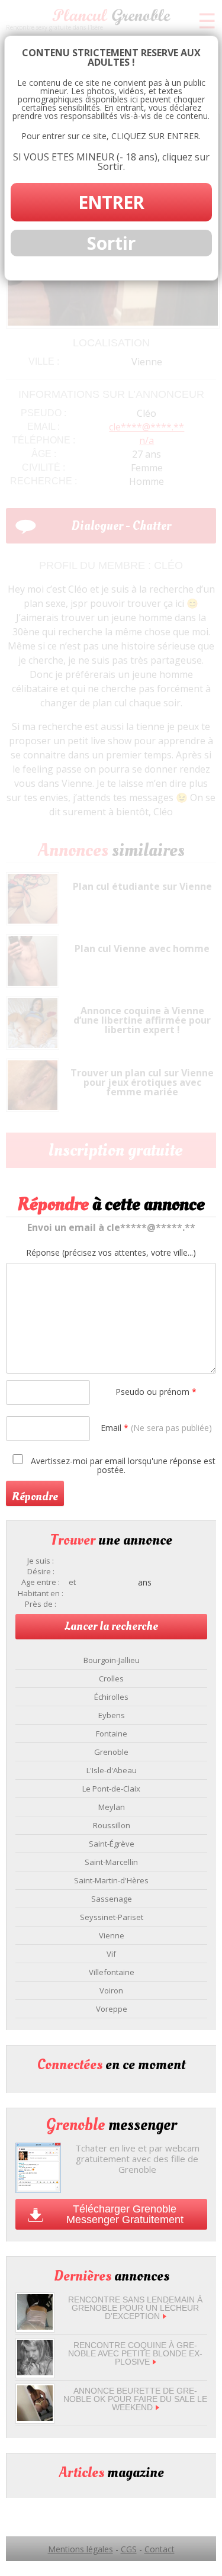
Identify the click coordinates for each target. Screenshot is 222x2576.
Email (156, 1428)
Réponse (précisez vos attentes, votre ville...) (111, 1253)
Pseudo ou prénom (156, 1392)
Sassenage (112, 1899)
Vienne (112, 1935)
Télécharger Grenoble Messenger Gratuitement (125, 2214)
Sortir (111, 243)
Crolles (111, 1678)
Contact (160, 2549)
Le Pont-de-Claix (111, 1789)
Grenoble (111, 1752)
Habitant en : (41, 1593)
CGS (129, 2549)
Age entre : (41, 1582)
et (72, 1582)
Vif (111, 1954)
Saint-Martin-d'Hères (111, 1880)
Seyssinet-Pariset (112, 1917)
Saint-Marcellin (111, 1862)
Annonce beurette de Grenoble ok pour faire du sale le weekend (135, 2399)
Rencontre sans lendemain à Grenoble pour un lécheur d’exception (135, 2308)
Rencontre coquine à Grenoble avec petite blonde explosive (135, 2353)
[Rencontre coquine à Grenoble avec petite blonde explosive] (35, 2372)
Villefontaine (112, 1972)
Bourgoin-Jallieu (112, 1660)
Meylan (112, 1807)
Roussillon (112, 1825)
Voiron (111, 1990)
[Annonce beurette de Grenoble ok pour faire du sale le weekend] (35, 2418)
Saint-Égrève (112, 1844)
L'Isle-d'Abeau (112, 1770)
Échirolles (111, 1697)
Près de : (41, 1604)
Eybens (112, 1715)
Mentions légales (81, 2549)
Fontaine (112, 1734)
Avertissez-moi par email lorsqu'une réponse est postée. (122, 1465)
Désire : (41, 1572)
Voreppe (112, 2009)
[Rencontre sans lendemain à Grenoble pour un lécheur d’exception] (35, 2326)
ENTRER (111, 202)
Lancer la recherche (111, 1626)
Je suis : (41, 1561)
